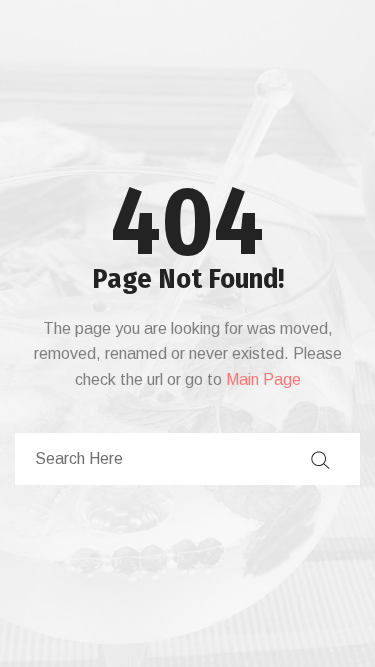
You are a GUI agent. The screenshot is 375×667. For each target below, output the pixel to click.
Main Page (263, 379)
